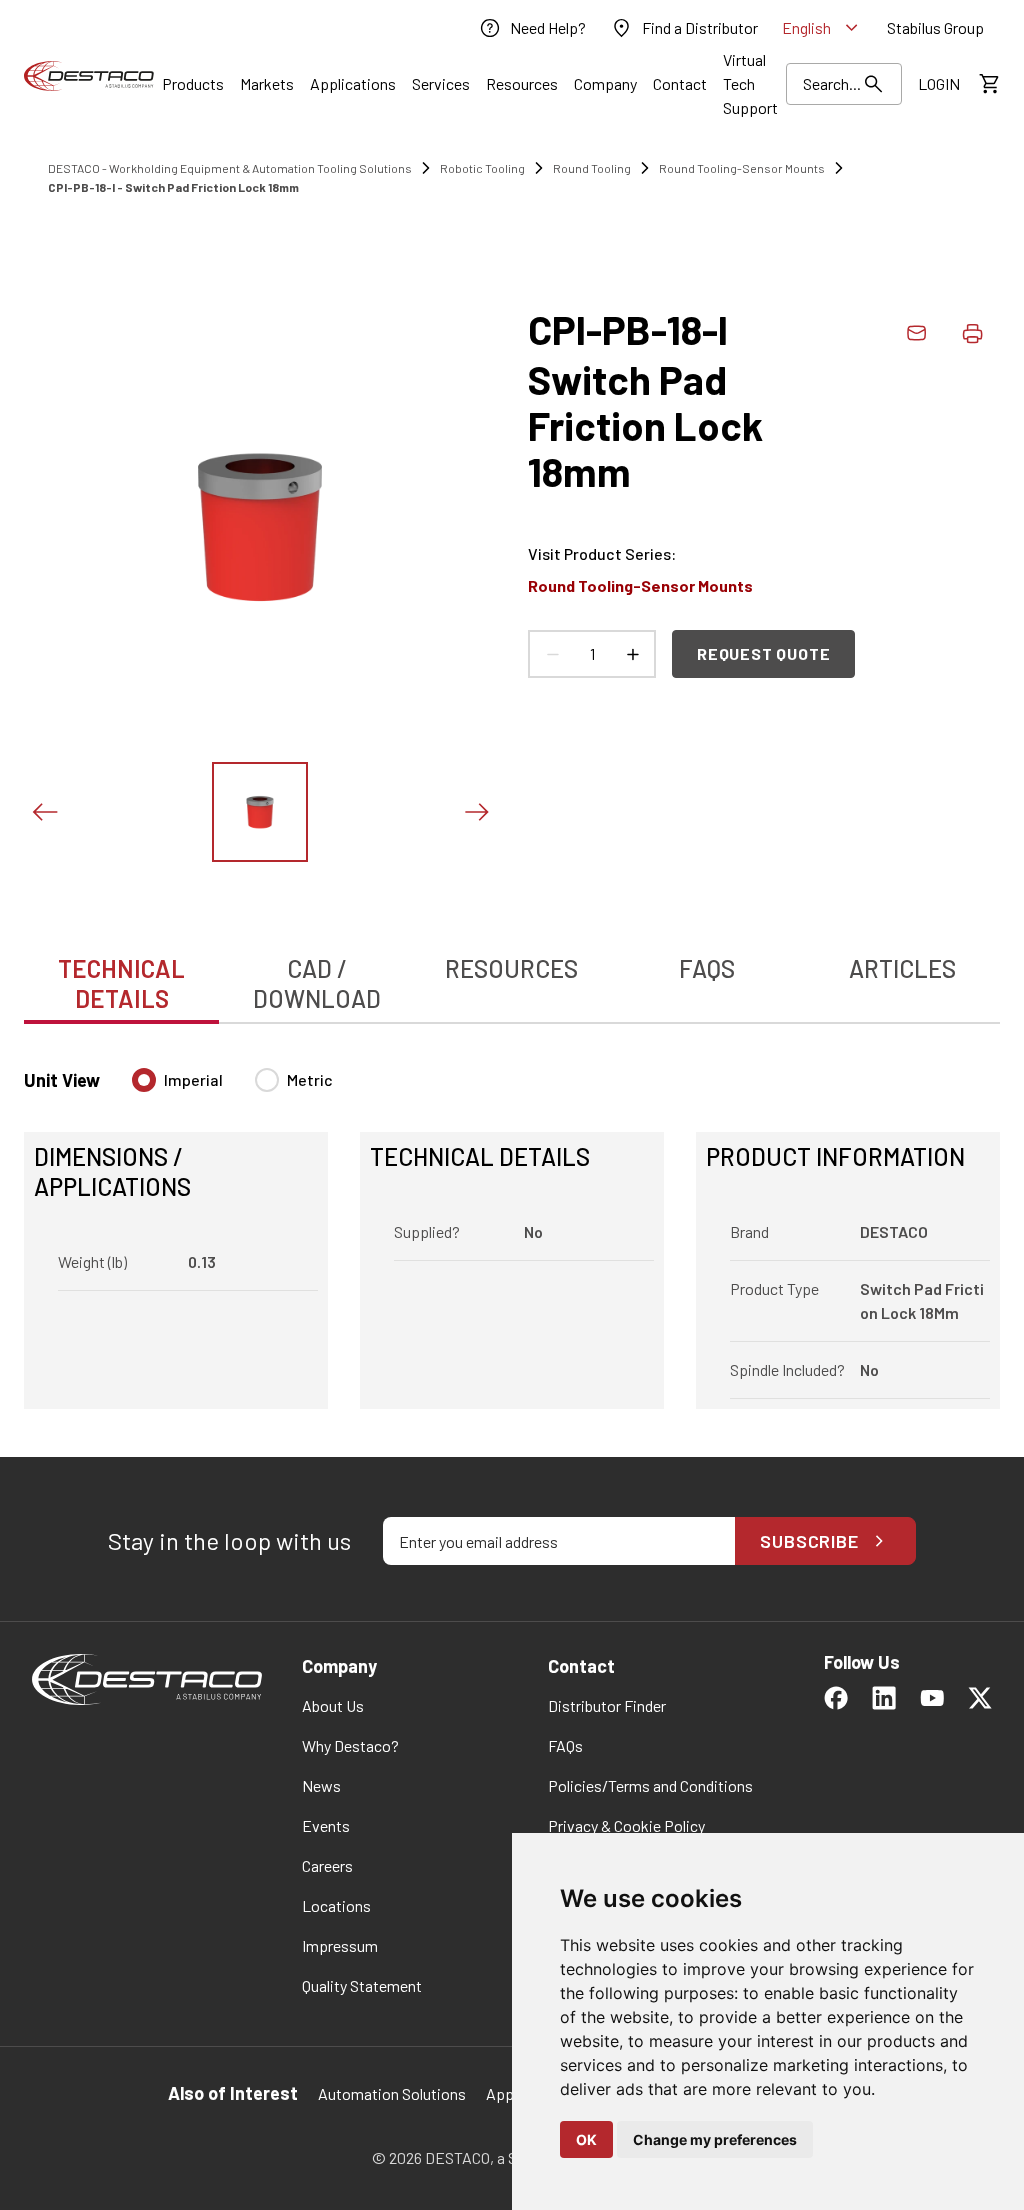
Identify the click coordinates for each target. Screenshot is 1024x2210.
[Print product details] (972, 333)
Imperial (193, 1079)
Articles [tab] (902, 968)
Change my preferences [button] (715, 2139)
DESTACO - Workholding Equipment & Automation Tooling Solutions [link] (230, 168)
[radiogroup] (232, 1088)
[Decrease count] (552, 654)
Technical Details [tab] (121, 983)
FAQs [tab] (707, 968)
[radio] (144, 1080)
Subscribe (809, 1541)
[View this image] (260, 812)
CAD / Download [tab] (317, 983)
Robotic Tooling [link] (482, 168)
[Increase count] (632, 654)
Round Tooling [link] (592, 168)
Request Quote (763, 653)
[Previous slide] (44, 812)
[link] (532, 28)
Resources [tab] (511, 968)
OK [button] (586, 2139)
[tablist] (512, 973)
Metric (310, 1079)
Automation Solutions (392, 2093)
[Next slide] (476, 812)
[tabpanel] (512, 1226)
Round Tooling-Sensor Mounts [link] (742, 168)
